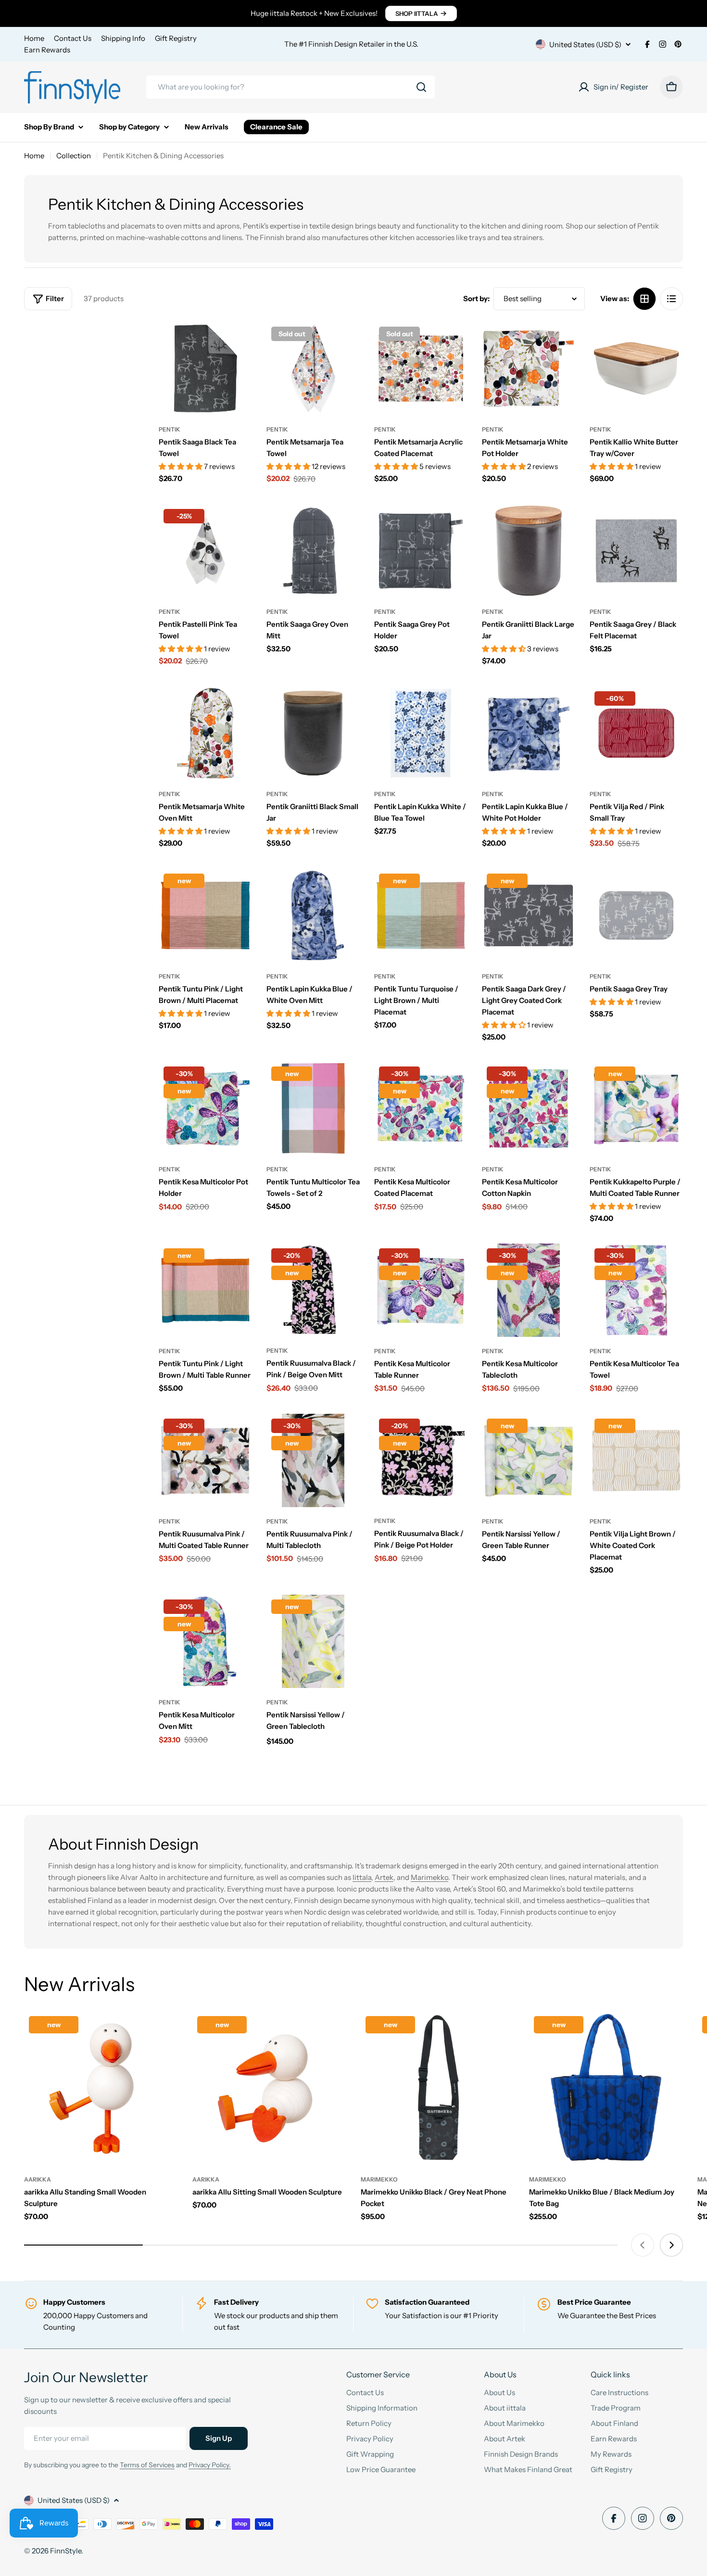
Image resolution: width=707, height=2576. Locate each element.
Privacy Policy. (210, 2465)
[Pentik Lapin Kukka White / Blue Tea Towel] (421, 733)
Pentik (170, 429)
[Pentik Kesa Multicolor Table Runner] (421, 1290)
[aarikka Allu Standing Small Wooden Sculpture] (101, 2088)
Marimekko (429, 1877)
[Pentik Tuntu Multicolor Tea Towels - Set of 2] (313, 1108)
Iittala (362, 1877)
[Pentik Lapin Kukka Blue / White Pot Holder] (529, 733)
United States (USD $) (585, 44)
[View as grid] (644, 299)
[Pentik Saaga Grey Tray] (636, 915)
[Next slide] (671, 2245)
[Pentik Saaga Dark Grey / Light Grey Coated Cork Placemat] (529, 915)
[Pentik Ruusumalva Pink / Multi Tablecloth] (313, 1460)
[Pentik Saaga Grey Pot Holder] (421, 551)
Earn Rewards (47, 50)
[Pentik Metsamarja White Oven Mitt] (205, 733)
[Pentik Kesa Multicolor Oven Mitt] (205, 1641)
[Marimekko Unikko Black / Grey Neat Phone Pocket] (438, 2088)
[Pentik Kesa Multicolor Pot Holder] (205, 1108)
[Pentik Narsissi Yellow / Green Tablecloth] (313, 1641)
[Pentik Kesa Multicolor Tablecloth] (529, 1290)
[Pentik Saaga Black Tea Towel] (205, 368)
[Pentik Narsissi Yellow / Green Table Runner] (529, 1460)
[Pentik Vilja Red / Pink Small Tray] (636, 733)
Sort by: (476, 298)
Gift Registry (176, 38)
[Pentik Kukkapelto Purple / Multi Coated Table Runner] (636, 1108)
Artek (384, 1877)
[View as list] (671, 299)
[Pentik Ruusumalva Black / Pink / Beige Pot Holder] (421, 1460)
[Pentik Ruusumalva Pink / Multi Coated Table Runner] (205, 1460)
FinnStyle (66, 2551)
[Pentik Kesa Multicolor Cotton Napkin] (529, 1108)
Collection (74, 156)
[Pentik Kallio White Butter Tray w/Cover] (636, 368)
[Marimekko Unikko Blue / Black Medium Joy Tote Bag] (606, 2088)
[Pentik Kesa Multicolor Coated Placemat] (421, 1108)
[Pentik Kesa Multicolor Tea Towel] (636, 1290)
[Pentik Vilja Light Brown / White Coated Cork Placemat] (636, 1460)
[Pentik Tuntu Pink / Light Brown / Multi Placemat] (205, 915)
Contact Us (73, 38)
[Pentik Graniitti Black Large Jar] (529, 551)
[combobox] (290, 87)
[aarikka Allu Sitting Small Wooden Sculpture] (269, 2088)
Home (34, 38)
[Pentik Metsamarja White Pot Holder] (529, 368)
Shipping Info (123, 38)
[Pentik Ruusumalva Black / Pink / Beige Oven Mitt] (313, 1290)
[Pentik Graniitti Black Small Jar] (313, 733)
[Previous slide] (643, 2245)
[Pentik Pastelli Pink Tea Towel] (205, 551)
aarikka (38, 2179)
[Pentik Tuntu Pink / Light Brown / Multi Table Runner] (205, 1290)
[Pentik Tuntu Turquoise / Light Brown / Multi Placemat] (421, 915)
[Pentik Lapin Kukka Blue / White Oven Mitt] (313, 915)
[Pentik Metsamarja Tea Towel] (313, 368)
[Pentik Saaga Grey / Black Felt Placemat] (636, 551)
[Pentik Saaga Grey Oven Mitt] (313, 551)
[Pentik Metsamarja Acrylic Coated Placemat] (421, 368)
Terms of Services (147, 2465)
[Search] (421, 87)
